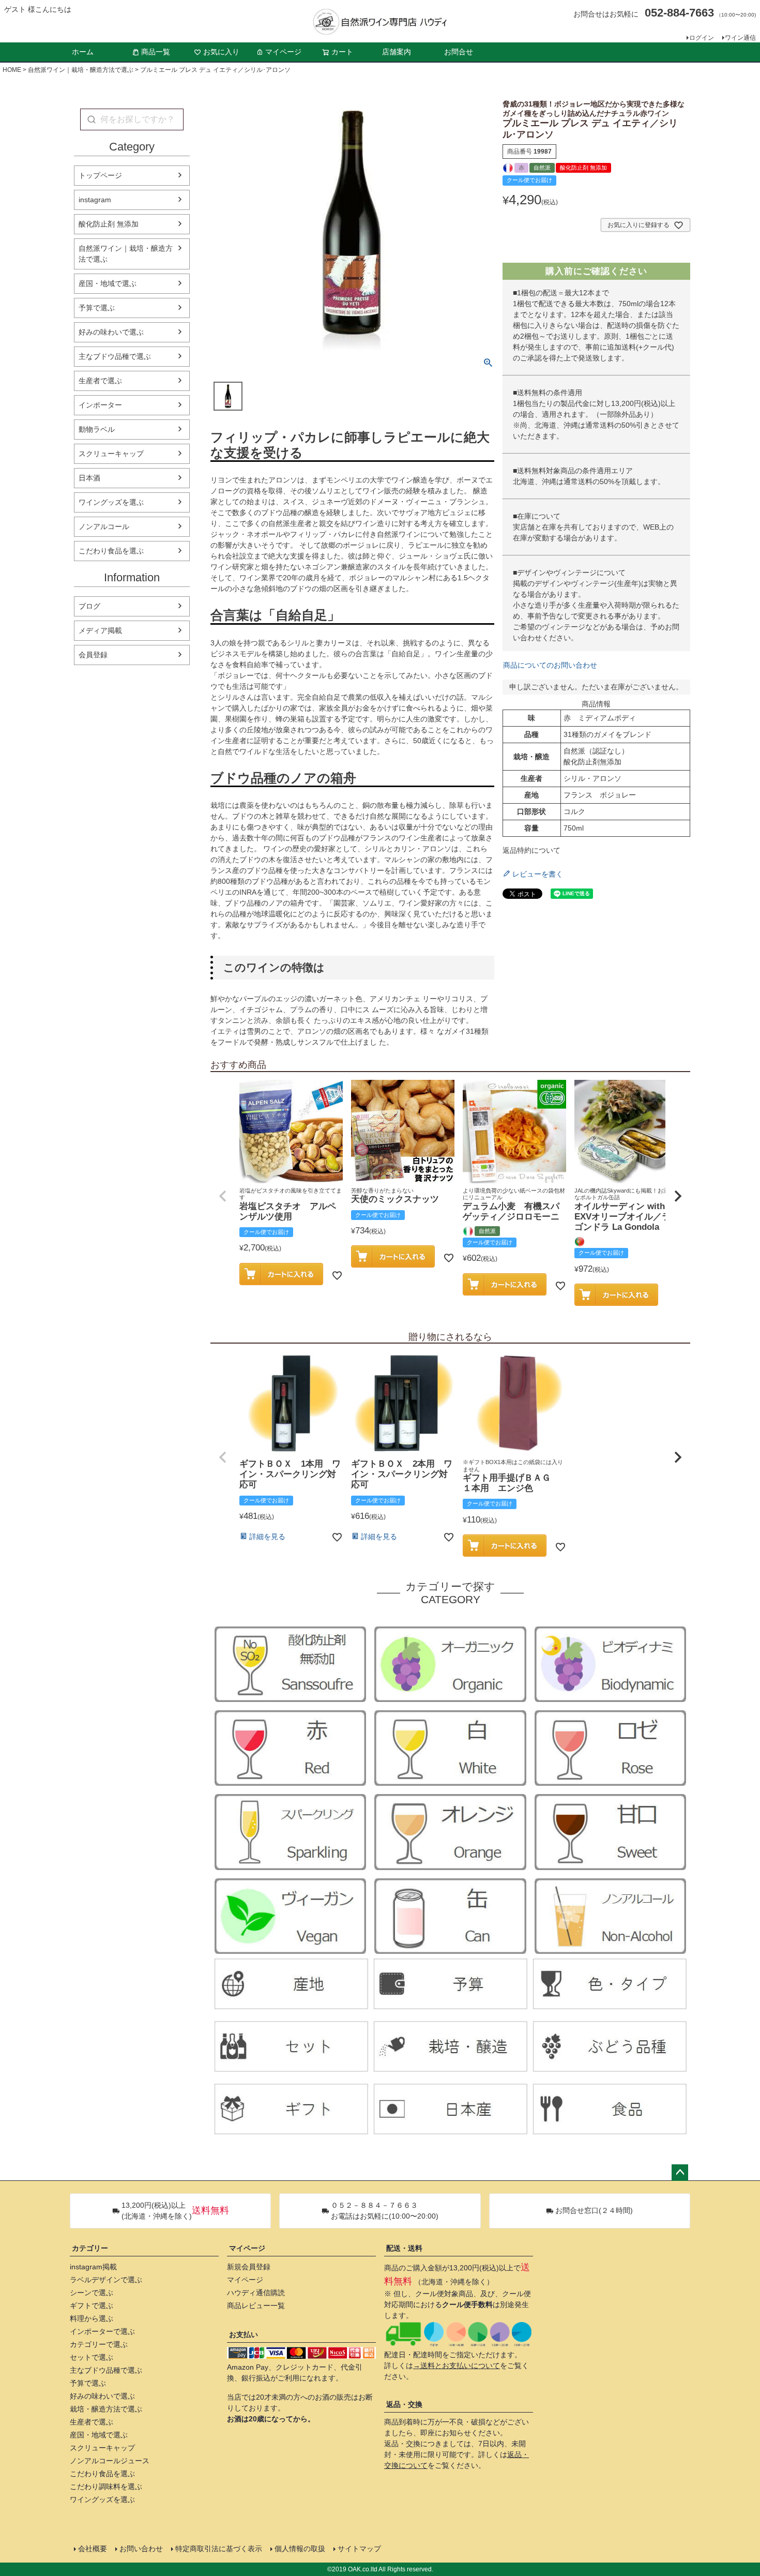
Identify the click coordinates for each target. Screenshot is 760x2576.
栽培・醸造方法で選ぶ (106, 2409)
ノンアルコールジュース (110, 2461)
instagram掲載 (93, 2267)
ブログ (89, 606)
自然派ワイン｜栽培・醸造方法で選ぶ (81, 70)
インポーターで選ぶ (102, 2331)
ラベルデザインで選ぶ (106, 2280)
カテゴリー (90, 2248)
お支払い (244, 2334)
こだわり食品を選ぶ (111, 551)
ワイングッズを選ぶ (111, 502)
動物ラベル (97, 429)
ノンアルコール (104, 526)
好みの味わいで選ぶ (111, 332)
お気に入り (221, 52)
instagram (95, 200)
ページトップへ (680, 2173)
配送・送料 (404, 2248)
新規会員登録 (249, 2267)
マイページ (283, 52)
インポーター (100, 405)
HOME (12, 70)
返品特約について (531, 850)
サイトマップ (359, 2549)
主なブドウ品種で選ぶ (115, 356)
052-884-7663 (679, 13)
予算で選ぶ (97, 308)
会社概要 (93, 2549)
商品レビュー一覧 (256, 2306)
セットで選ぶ (92, 2357)
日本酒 (89, 478)
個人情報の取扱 (300, 2549)
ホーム (83, 52)
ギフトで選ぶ (92, 2306)
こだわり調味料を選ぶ (106, 2487)
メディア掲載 (100, 630)
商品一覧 (156, 52)
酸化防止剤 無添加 (109, 224)
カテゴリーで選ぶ (99, 2344)
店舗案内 (397, 52)
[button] (223, 1196)
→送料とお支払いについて (457, 2366)
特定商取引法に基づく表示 (219, 2549)
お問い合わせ (141, 2549)
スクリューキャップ (111, 454)
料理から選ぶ (92, 2318)
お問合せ (459, 52)
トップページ (100, 175)
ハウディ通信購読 (256, 2293)
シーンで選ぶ (92, 2293)
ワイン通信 (740, 38)
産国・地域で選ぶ (108, 283)
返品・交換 (404, 2404)
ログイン (702, 38)
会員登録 (93, 655)
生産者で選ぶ (100, 381)
